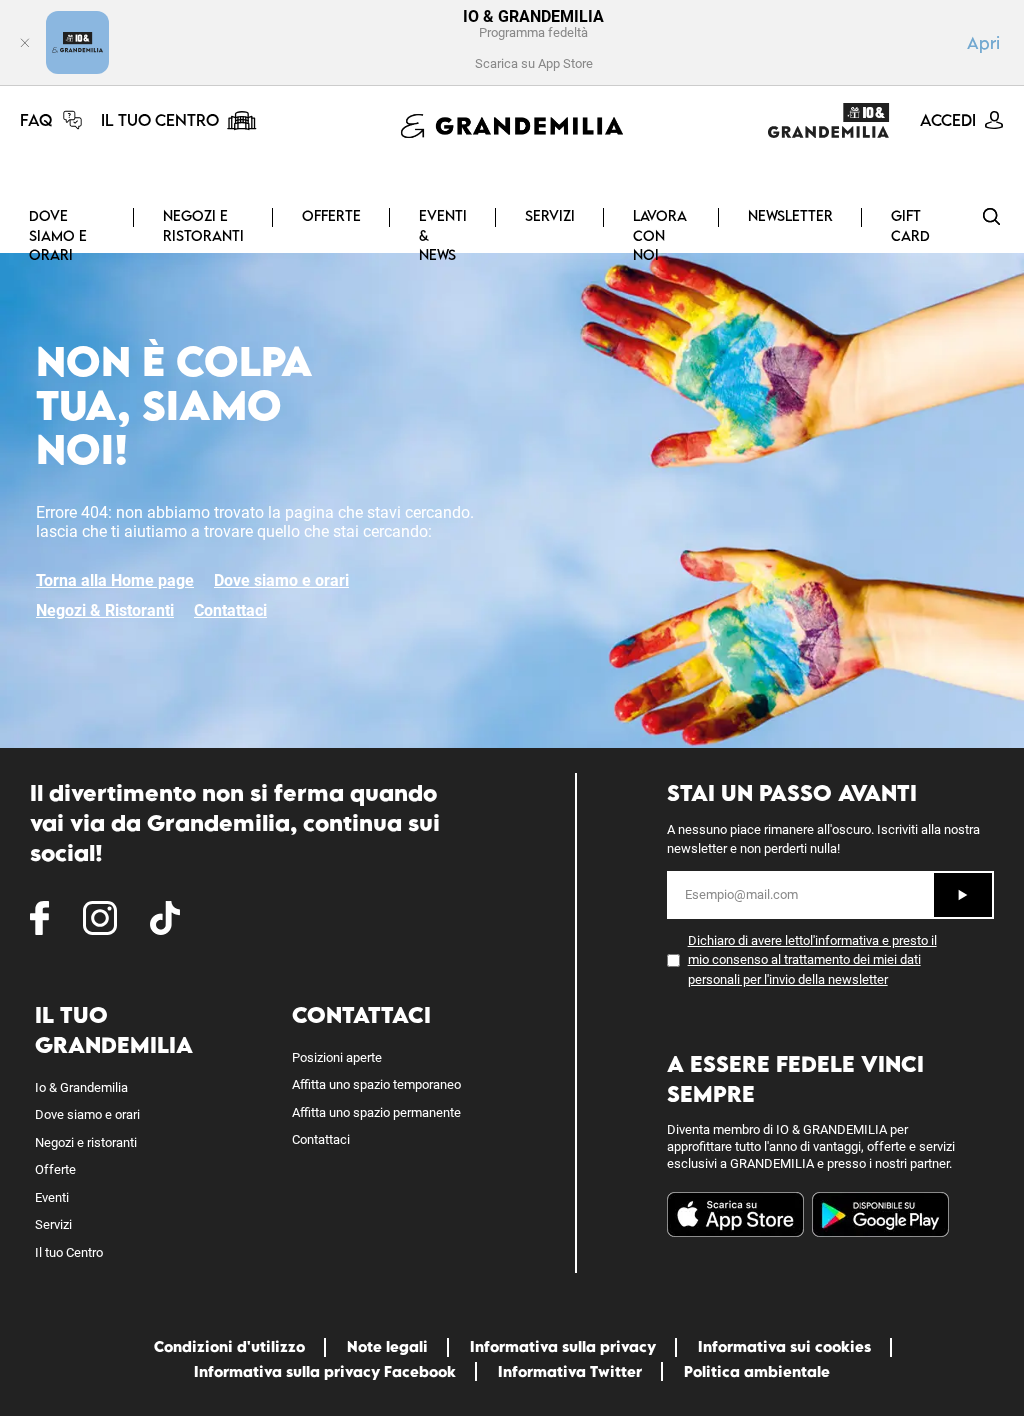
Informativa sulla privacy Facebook (325, 1371)
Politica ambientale (757, 1371)
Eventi (52, 1197)
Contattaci (230, 610)
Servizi (550, 215)
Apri (983, 43)
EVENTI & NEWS (443, 235)
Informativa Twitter (570, 1371)
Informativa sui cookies (784, 1346)
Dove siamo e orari (58, 235)
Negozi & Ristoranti (105, 610)
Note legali (387, 1346)
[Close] (25, 42)
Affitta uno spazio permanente (376, 1112)
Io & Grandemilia (81, 1087)
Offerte (331, 215)
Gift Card (910, 225)
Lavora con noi (660, 235)
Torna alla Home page (115, 580)
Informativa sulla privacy (563, 1346)
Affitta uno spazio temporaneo (376, 1084)
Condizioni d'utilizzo (229, 1346)
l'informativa (844, 940)
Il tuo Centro (69, 1252)
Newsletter (790, 215)
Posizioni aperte (337, 1057)
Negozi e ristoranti (203, 225)
